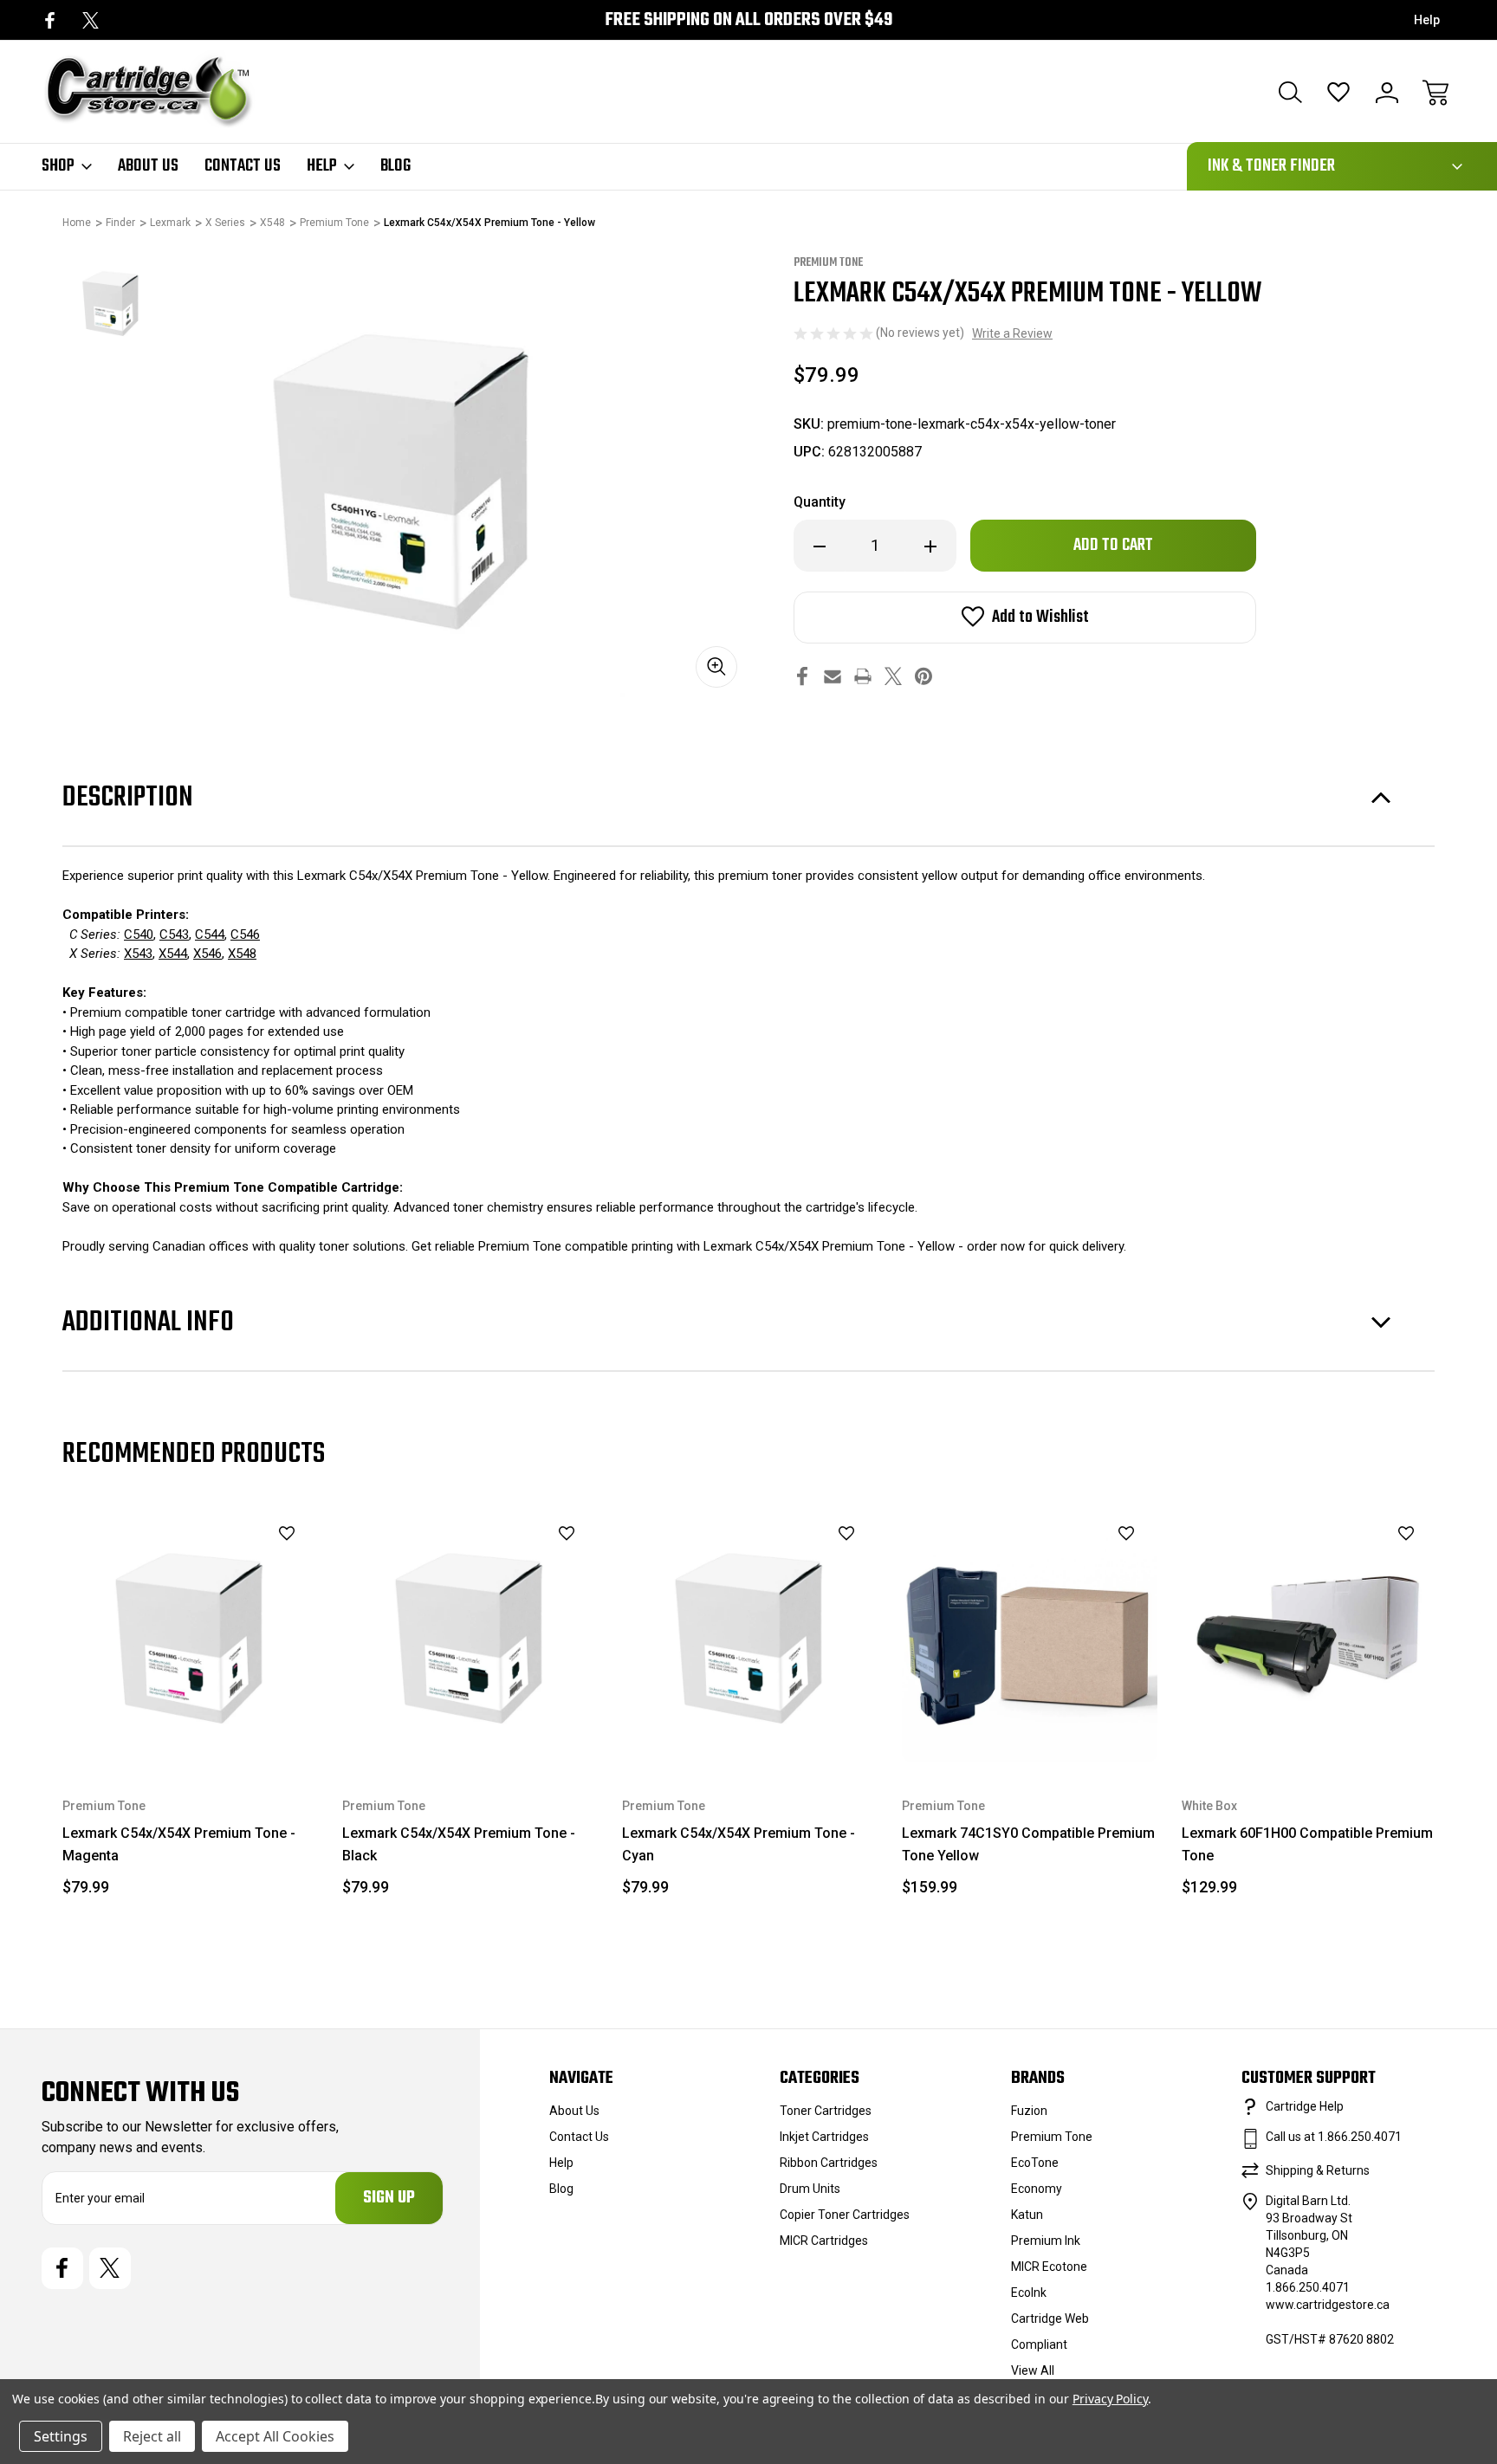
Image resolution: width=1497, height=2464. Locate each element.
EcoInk (1029, 2293)
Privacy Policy (1110, 2399)
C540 (139, 935)
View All (1033, 2370)
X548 (242, 954)
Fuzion (1029, 2111)
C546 (245, 935)
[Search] (1290, 93)
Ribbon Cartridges (829, 2163)
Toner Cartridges (826, 2111)
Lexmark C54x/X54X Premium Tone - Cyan (739, 1844)
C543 (174, 935)
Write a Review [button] (1012, 333)
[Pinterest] (923, 676)
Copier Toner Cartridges (845, 2215)
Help (1427, 20)
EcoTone (1035, 2163)
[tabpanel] (111, 302)
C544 (210, 935)
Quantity (820, 502)
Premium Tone (1052, 2137)
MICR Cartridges (824, 2241)
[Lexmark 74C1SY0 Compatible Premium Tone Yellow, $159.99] (1030, 1635)
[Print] (863, 676)
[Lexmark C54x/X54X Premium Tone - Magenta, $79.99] (190, 1635)
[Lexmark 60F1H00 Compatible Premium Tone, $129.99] (1309, 1635)
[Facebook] (50, 20)
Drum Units (810, 2189)
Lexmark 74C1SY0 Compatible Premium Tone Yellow (1028, 1844)
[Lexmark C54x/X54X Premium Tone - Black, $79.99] (470, 1635)
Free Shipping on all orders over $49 (748, 20)
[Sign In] (1387, 93)
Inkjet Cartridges (824, 2137)
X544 (173, 954)
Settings (61, 2436)
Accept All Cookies (275, 2436)
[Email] (833, 676)
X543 (138, 954)
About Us (148, 166)
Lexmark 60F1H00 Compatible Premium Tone (1307, 1844)
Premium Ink (1046, 2241)
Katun (1027, 2215)
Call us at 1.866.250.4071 (1334, 2137)
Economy (1037, 2189)
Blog (395, 166)
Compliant (1039, 2344)
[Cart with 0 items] (1435, 93)
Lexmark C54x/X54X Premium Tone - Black (459, 1844)
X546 (207, 954)
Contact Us (243, 166)
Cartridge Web (1050, 2318)
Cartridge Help (1305, 2106)
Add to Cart (191, 1722)
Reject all (152, 2436)
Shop (58, 166)
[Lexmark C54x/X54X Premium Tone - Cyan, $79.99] (750, 1635)
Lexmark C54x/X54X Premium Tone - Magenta (179, 1844)
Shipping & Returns (1318, 2170)
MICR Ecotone (1049, 2267)
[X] (91, 20)
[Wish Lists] (1338, 93)
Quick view (243, 1563)
